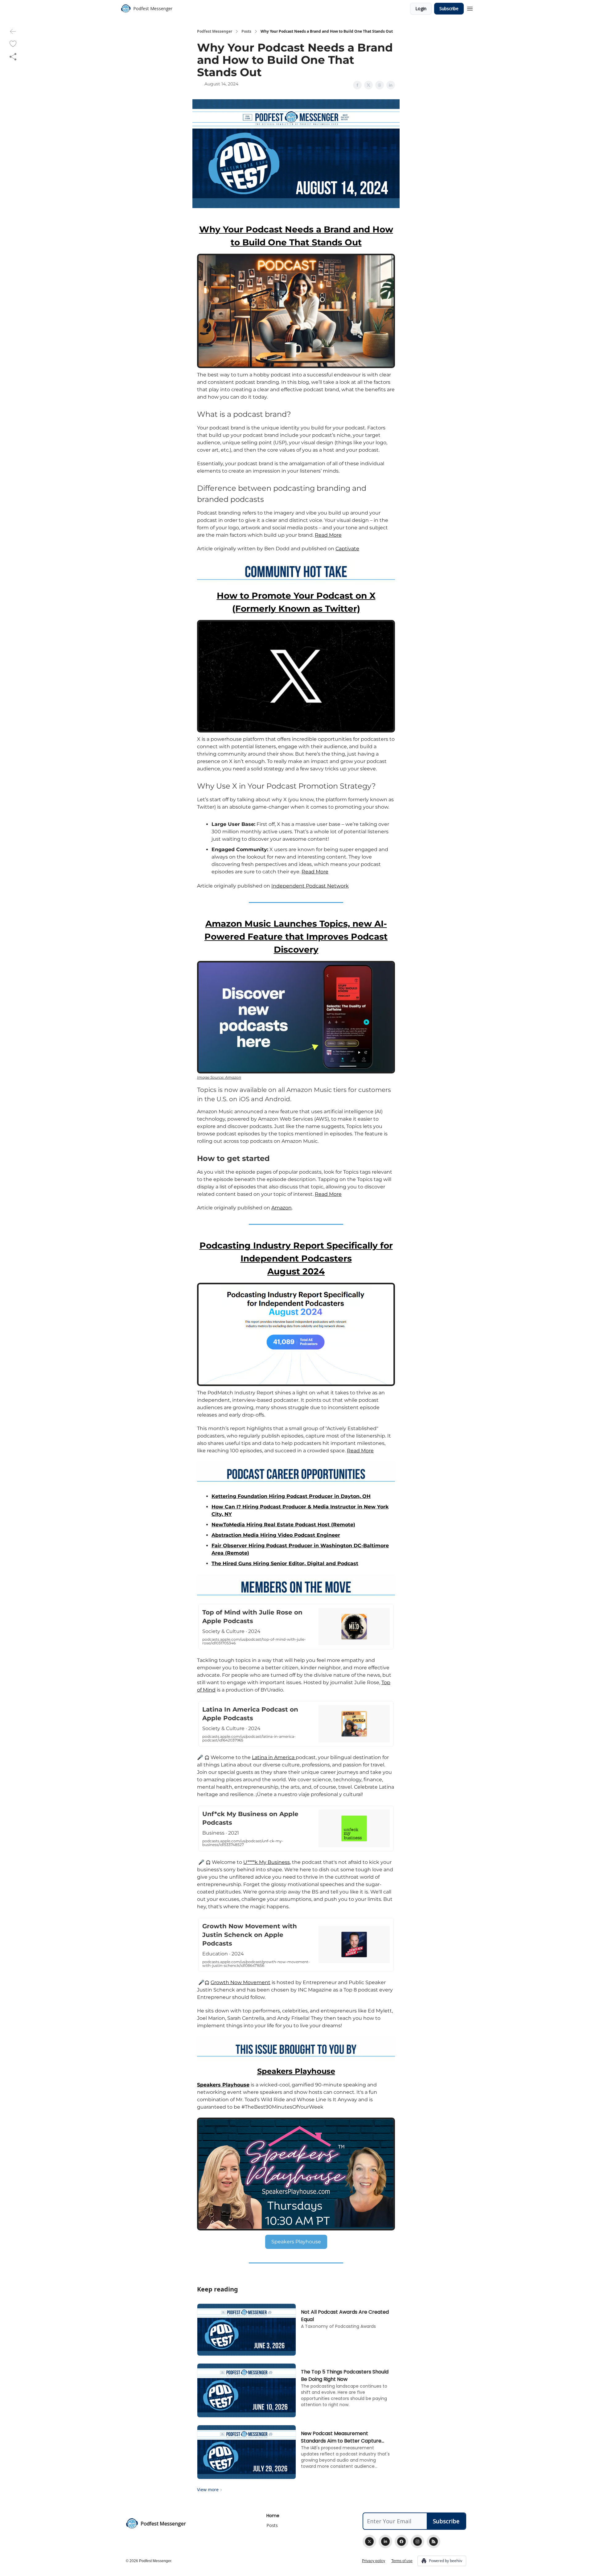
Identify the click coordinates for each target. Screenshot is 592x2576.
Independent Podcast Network (310, 886)
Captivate (347, 549)
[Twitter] (369, 2541)
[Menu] (470, 8)
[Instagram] (417, 2541)
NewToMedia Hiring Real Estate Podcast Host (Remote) (283, 1525)
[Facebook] (401, 2541)
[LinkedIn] (385, 2541)
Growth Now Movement (240, 1982)
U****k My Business (267, 1862)
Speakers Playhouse (296, 2071)
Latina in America (274, 1757)
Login (421, 8)
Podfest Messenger (215, 31)
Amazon (282, 1208)
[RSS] (434, 2541)
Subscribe (449, 8)
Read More (328, 535)
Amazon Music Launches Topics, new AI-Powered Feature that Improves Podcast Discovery (296, 937)
